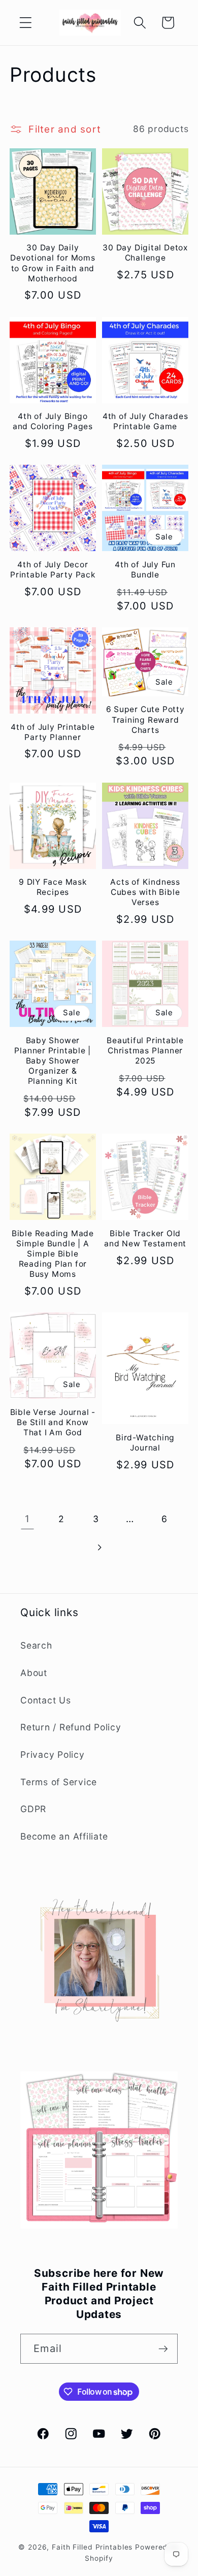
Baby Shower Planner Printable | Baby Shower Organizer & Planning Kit (53, 1061)
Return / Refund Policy (71, 1727)
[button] (26, 23)
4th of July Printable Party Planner (53, 732)
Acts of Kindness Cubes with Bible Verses (145, 892)
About (34, 1673)
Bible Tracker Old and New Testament (145, 1238)
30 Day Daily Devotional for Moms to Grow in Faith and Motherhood (53, 263)
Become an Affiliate (64, 1836)
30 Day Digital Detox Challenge (145, 253)
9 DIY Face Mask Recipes (53, 887)
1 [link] (27, 1519)
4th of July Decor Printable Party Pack (53, 570)
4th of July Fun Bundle (145, 570)
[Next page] (99, 1547)
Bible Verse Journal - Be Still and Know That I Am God (53, 1422)
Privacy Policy (53, 1754)
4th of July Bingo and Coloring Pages (53, 421)
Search (36, 1645)
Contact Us (46, 1700)
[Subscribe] (163, 2348)
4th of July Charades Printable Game (145, 421)
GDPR (33, 1809)
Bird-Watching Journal (145, 1443)
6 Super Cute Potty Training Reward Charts (145, 719)
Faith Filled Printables (92, 2547)
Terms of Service (59, 1782)
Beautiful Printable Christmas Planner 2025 (145, 1051)
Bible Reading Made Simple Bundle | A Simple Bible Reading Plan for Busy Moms (53, 1254)
